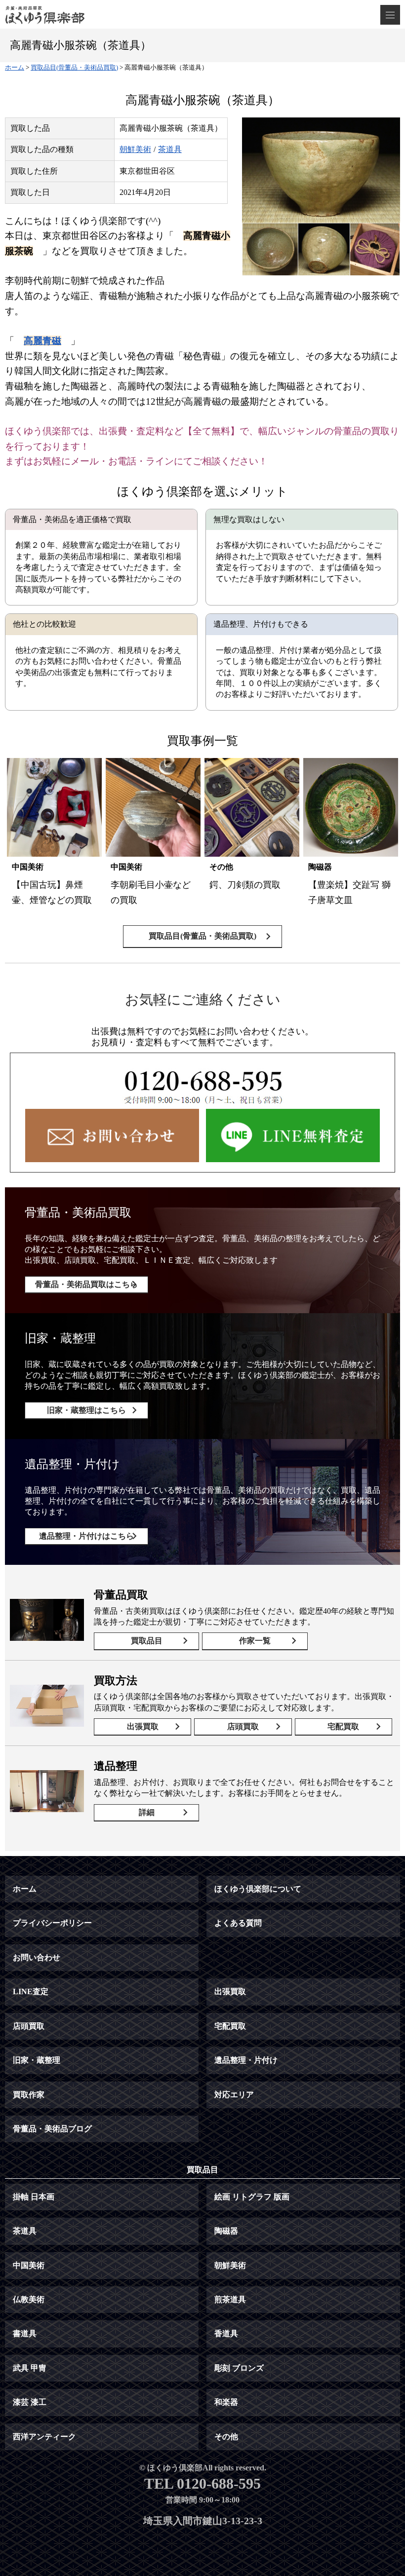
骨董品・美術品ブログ (52, 2129)
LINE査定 (31, 1991)
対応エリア (234, 2095)
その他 (226, 2437)
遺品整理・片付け (246, 2060)
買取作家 (29, 2095)
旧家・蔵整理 (37, 2060)
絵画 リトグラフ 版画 (252, 2197)
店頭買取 (243, 1726)
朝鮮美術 (135, 149)
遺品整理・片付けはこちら (86, 1536)
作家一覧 (255, 1641)
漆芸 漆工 (30, 2402)
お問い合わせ (37, 1957)
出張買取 (143, 1726)
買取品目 (147, 1641)
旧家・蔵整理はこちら (86, 1410)
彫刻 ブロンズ (239, 2368)
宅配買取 (343, 1726)
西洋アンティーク (44, 2437)
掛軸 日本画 (34, 2197)
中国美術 (29, 2265)
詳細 (147, 1812)
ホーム (25, 1889)
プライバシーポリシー (52, 1923)
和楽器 (226, 2402)
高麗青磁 (42, 341)
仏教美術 (29, 2299)
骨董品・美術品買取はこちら (86, 1284)
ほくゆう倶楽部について (258, 1889)
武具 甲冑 (30, 2368)
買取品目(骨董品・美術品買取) (202, 936)
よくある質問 (238, 1923)
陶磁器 (226, 2231)
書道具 (25, 2333)
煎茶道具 (230, 2299)
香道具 (226, 2333)
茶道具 (170, 149)
